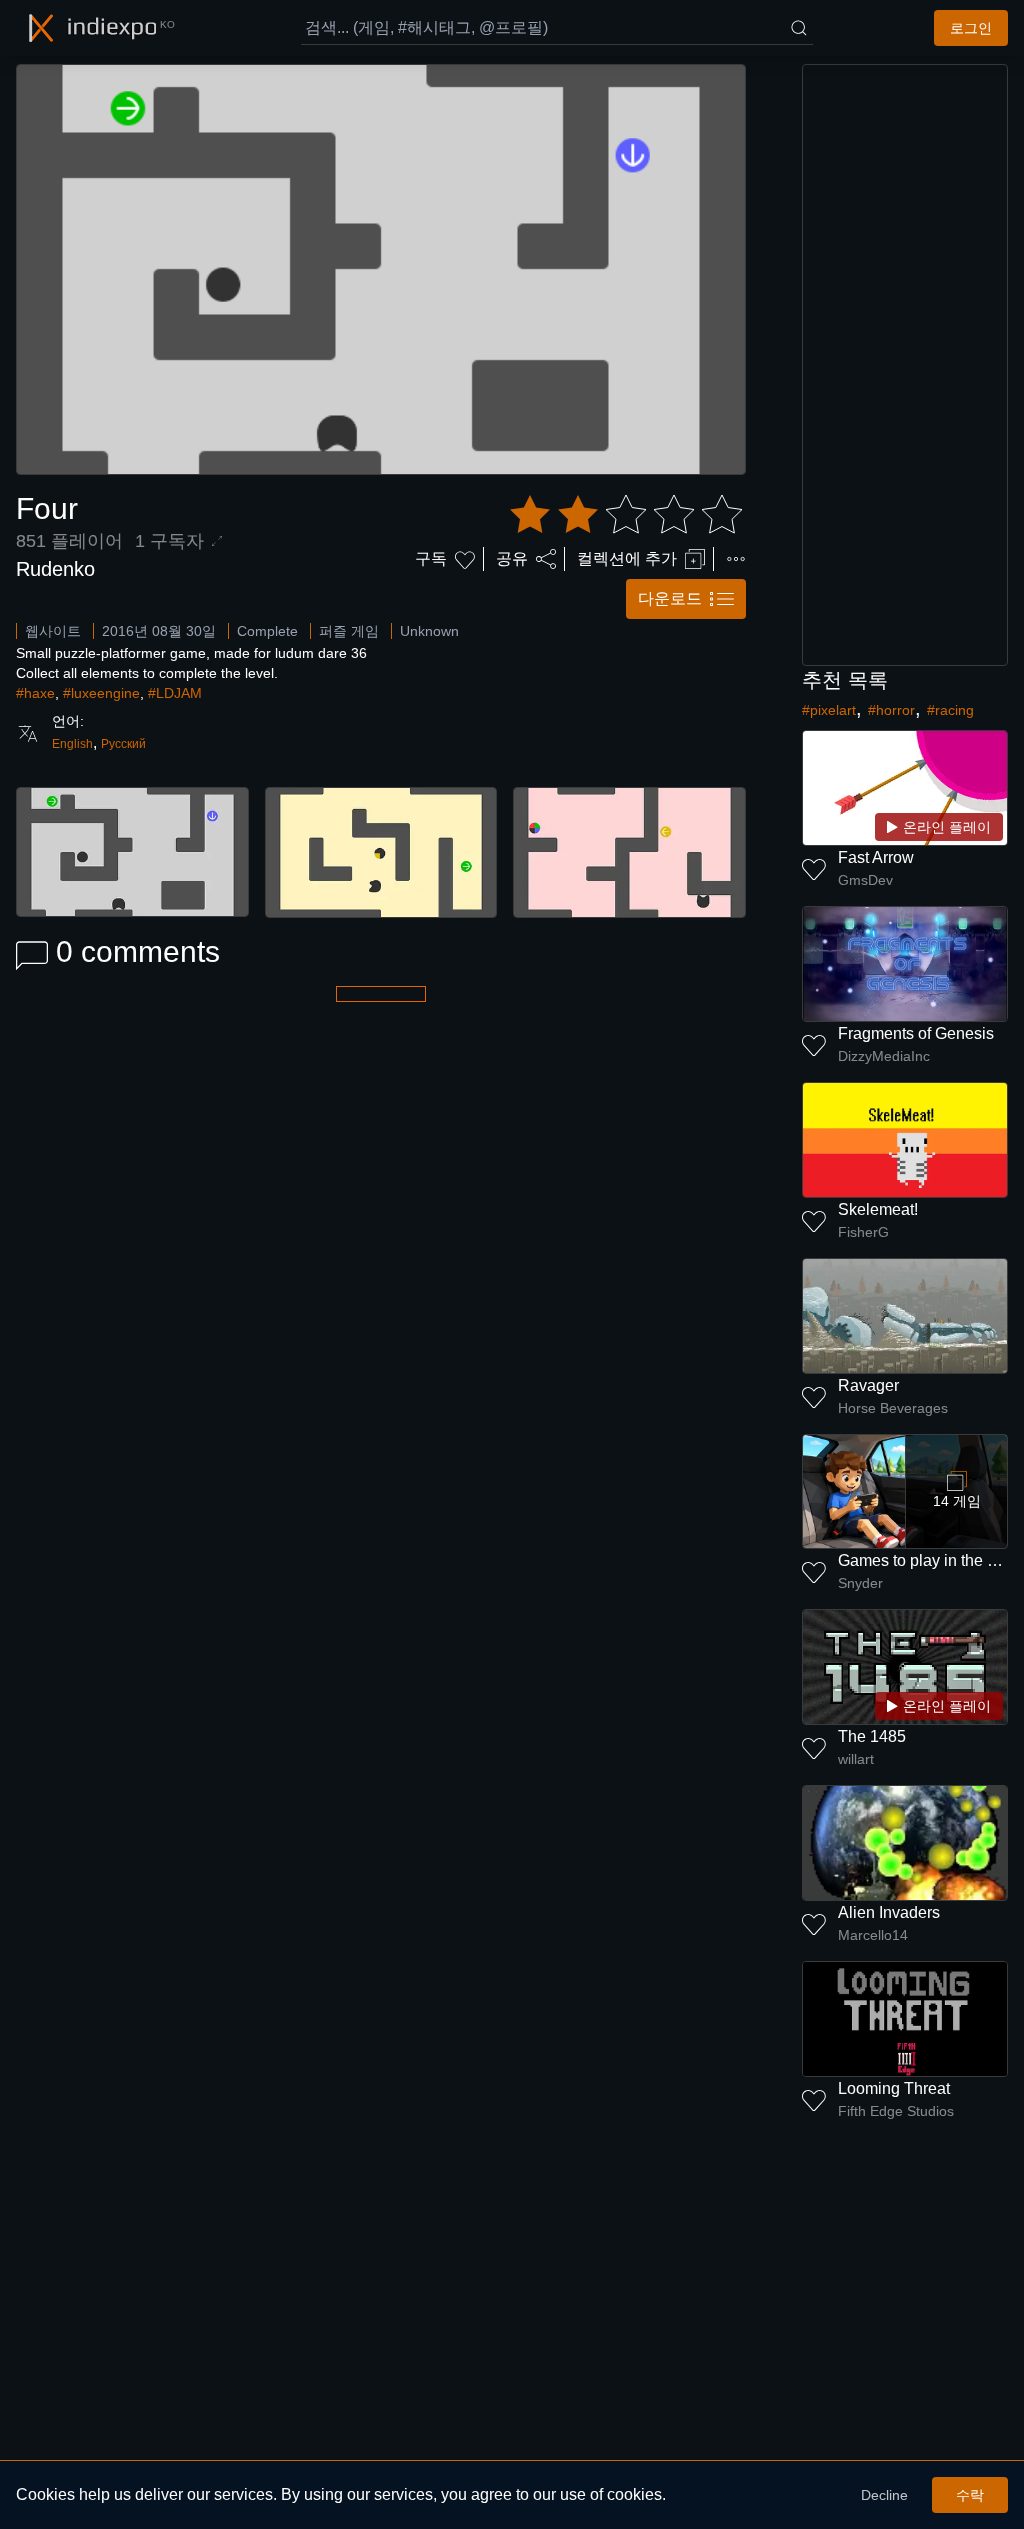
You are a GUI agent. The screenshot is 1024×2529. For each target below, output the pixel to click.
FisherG (863, 1232)
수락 (970, 2495)
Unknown (429, 631)
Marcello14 (873, 1935)
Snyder (860, 1583)
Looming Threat (894, 2088)
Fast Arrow (876, 857)
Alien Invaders (889, 1912)
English (72, 744)
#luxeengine (101, 693)
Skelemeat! (878, 1209)
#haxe (35, 693)
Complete (267, 631)
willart (856, 1759)
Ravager (868, 1385)
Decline (884, 2495)
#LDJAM (175, 693)
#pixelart (829, 710)
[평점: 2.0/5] (626, 515)
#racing (950, 710)
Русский (123, 744)
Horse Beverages (893, 1408)
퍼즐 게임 (349, 631)
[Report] (736, 559)
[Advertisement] (905, 365)
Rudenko (55, 569)
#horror (891, 710)
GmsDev (865, 880)
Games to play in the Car (925, 1560)
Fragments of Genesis (916, 1033)
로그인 (971, 28)
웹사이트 (53, 631)
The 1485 (872, 1736)
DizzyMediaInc (884, 1056)
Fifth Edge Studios (896, 2111)
